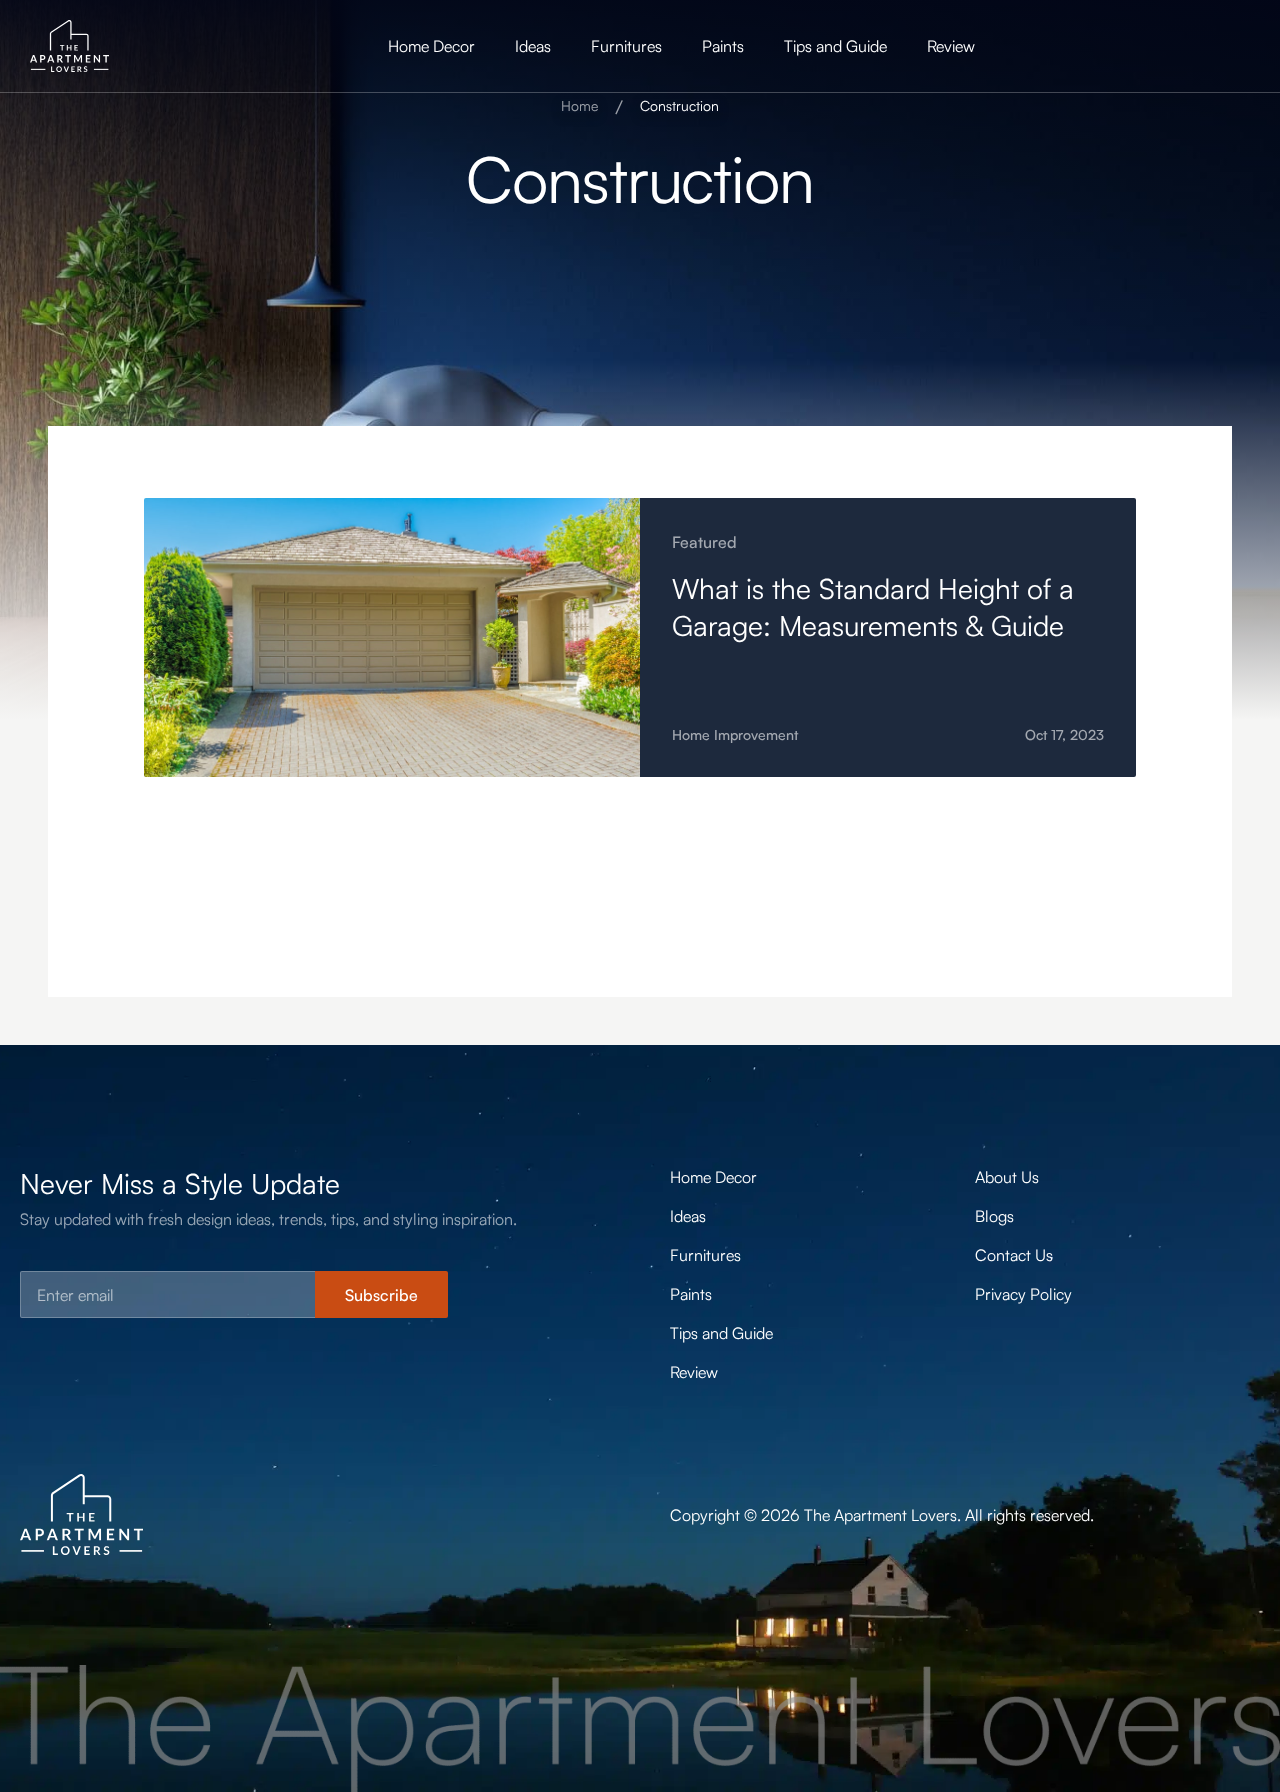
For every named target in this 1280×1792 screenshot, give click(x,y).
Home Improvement (735, 734)
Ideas (533, 46)
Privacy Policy (1023, 1294)
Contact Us (1014, 1255)
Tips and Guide (835, 46)
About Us (1007, 1177)
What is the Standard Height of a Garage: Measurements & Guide (873, 607)
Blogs (994, 1216)
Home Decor (431, 46)
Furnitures (626, 46)
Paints (723, 46)
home (579, 105)
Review (951, 46)
